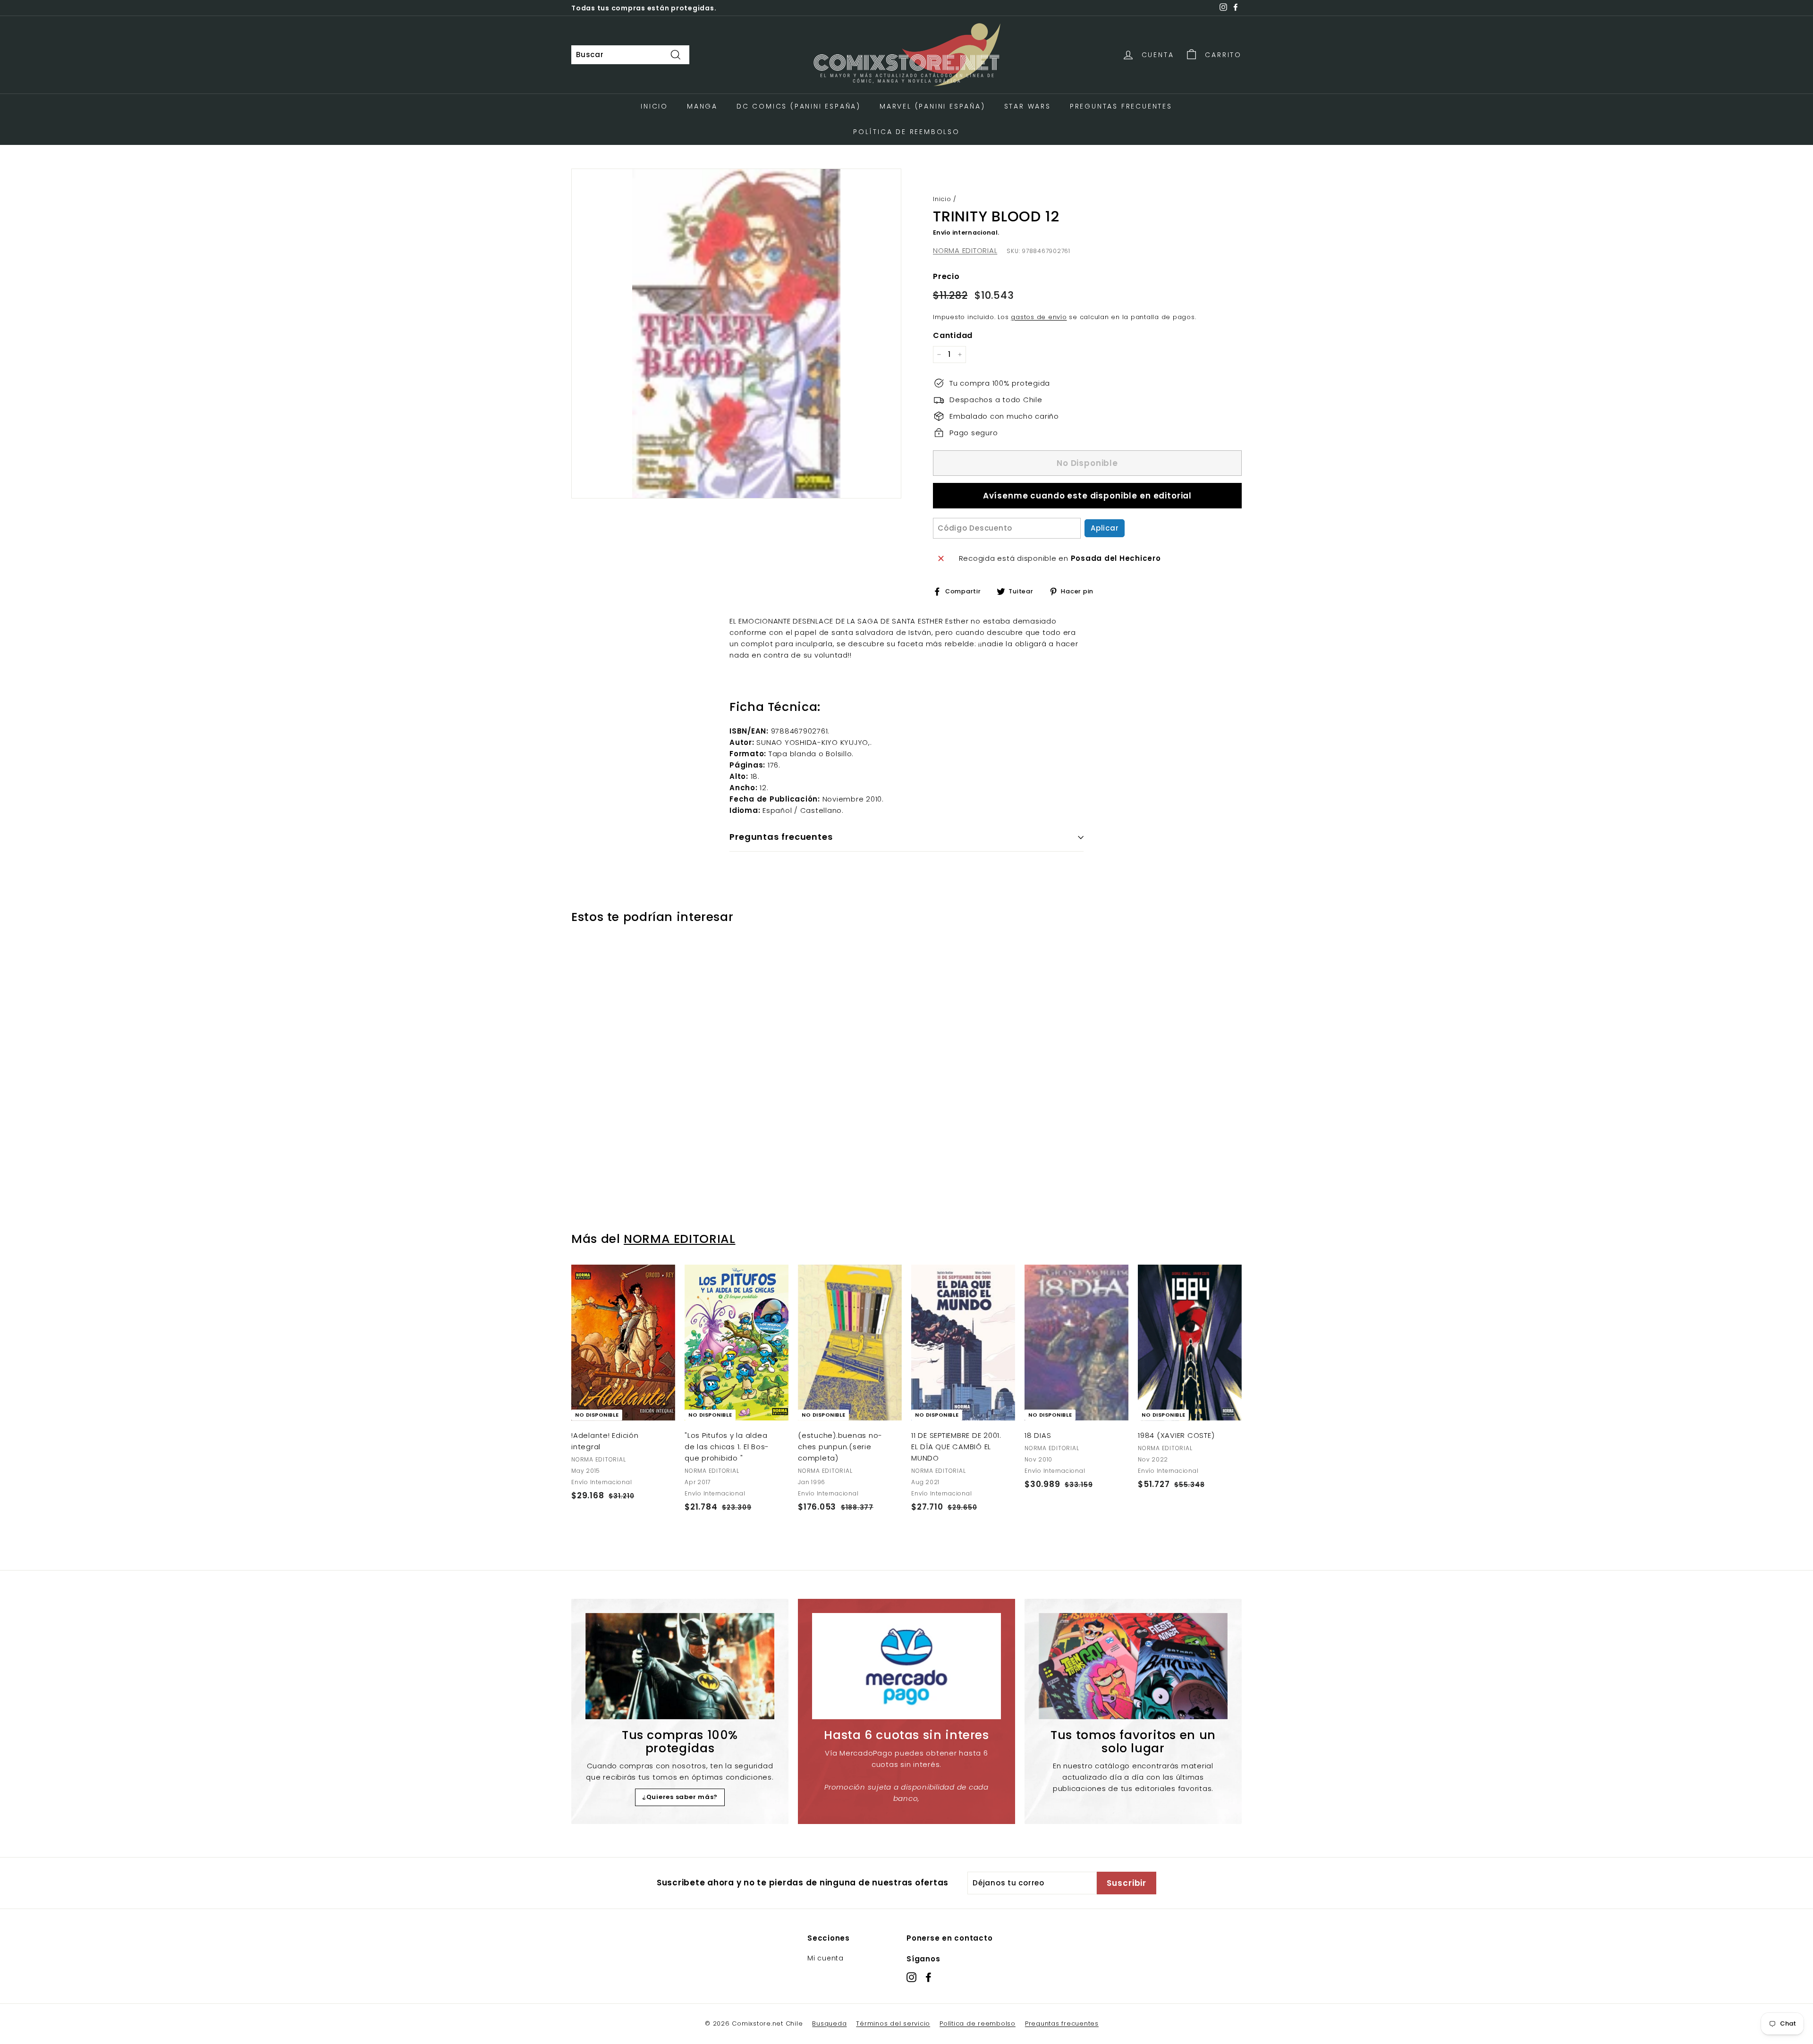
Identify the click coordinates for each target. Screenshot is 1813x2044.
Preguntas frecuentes (1062, 2023)
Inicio (654, 106)
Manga (702, 106)
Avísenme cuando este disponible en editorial (1087, 496)
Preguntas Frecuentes (1121, 106)
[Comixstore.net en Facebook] (928, 1977)
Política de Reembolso (906, 132)
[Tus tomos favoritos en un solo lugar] (1133, 1666)
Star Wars (1028, 106)
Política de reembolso (978, 2023)
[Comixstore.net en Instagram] (911, 1977)
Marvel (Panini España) (932, 106)
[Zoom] (736, 334)
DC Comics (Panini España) (799, 106)
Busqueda (829, 2023)
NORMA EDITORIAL (965, 250)
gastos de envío (1039, 317)
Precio (946, 276)
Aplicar (1105, 528)
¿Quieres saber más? (680, 1797)
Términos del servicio (893, 2023)
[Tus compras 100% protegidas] (680, 1666)
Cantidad (953, 335)
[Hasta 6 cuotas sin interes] (906, 1666)
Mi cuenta (826, 1958)
